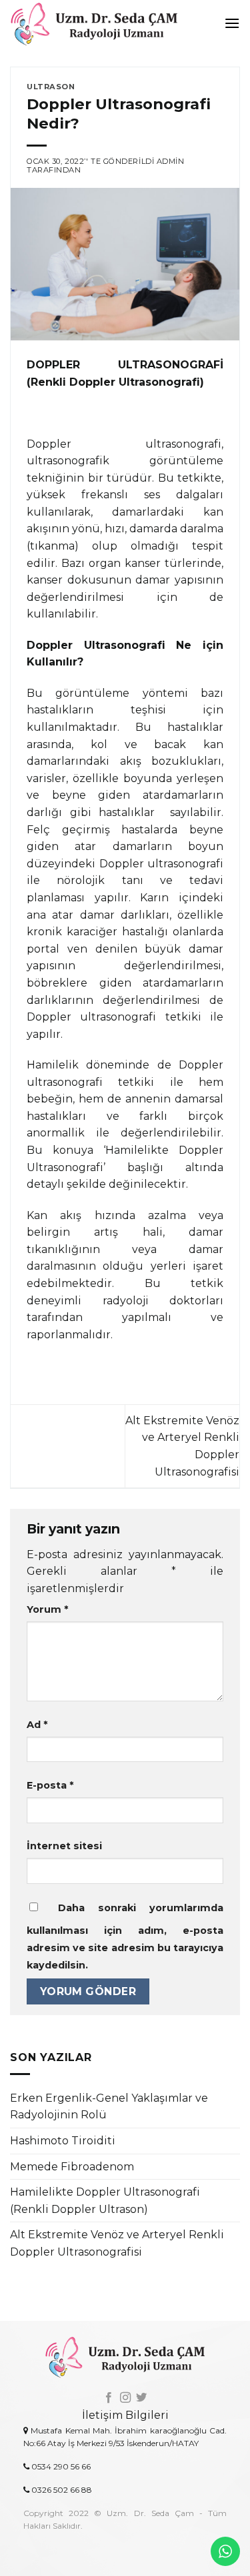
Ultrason (51, 87)
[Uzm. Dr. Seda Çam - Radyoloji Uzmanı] (102, 23)
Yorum (47, 1609)
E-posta (50, 1785)
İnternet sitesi (64, 1846)
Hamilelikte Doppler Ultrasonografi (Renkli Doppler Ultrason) (105, 2201)
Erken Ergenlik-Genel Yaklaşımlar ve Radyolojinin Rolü (109, 2107)
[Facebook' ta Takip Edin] (109, 2398)
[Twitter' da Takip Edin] (141, 2398)
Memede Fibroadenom (72, 2167)
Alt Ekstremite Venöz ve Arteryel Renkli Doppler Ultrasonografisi (117, 2243)
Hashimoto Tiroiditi (63, 2141)
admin (171, 161)
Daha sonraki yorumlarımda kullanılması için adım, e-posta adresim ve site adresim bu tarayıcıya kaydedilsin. (125, 1936)
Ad (37, 1725)
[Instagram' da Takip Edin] (125, 2398)
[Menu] (232, 23)
